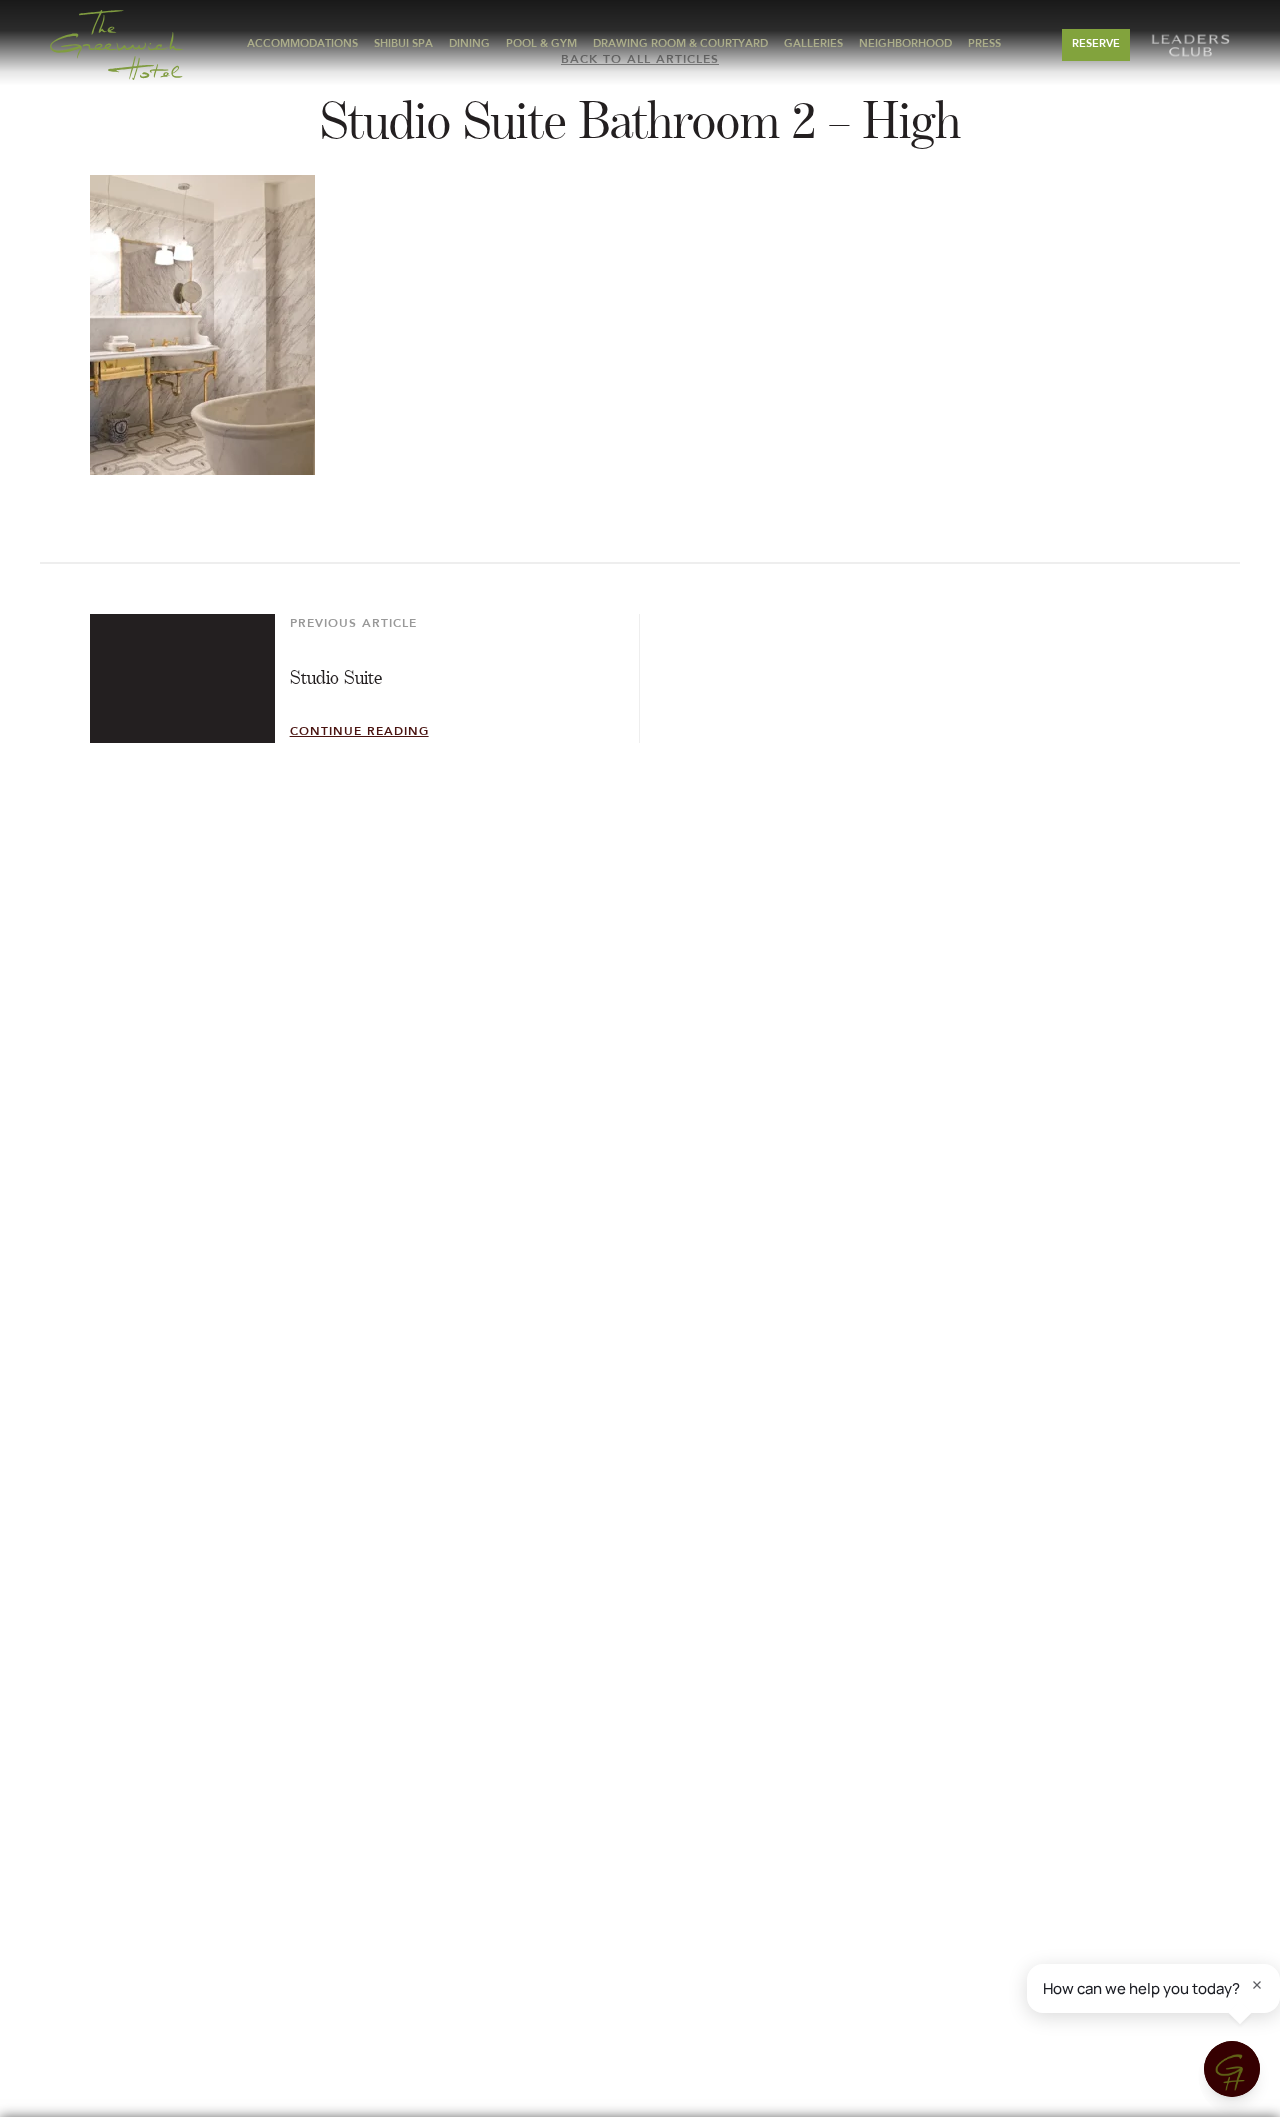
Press (984, 44)
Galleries (813, 44)
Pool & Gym (541, 44)
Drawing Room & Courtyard (680, 44)
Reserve (1096, 44)
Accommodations (302, 44)
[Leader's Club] (1190, 45)
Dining (469, 44)
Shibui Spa (403, 44)
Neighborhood (905, 44)
